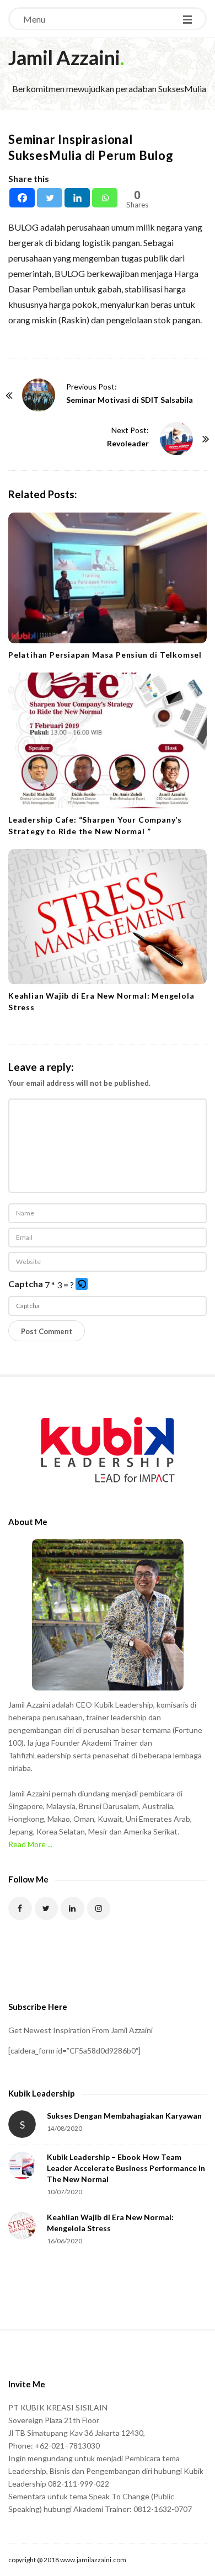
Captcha (26, 1284)
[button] (82, 1285)
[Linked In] (72, 1909)
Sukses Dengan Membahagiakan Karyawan (124, 2116)
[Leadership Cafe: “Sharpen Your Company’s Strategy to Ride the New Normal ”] (108, 740)
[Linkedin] (77, 198)
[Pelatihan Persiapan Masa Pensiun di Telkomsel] (108, 578)
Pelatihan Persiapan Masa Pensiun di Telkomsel (105, 655)
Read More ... (30, 1844)
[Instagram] (99, 1909)
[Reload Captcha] (82, 1284)
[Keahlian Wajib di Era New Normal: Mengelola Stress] (108, 917)
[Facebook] (22, 198)
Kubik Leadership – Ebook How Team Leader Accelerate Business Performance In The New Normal (126, 2168)
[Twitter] (50, 198)
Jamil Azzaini (64, 57)
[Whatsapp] (105, 198)
